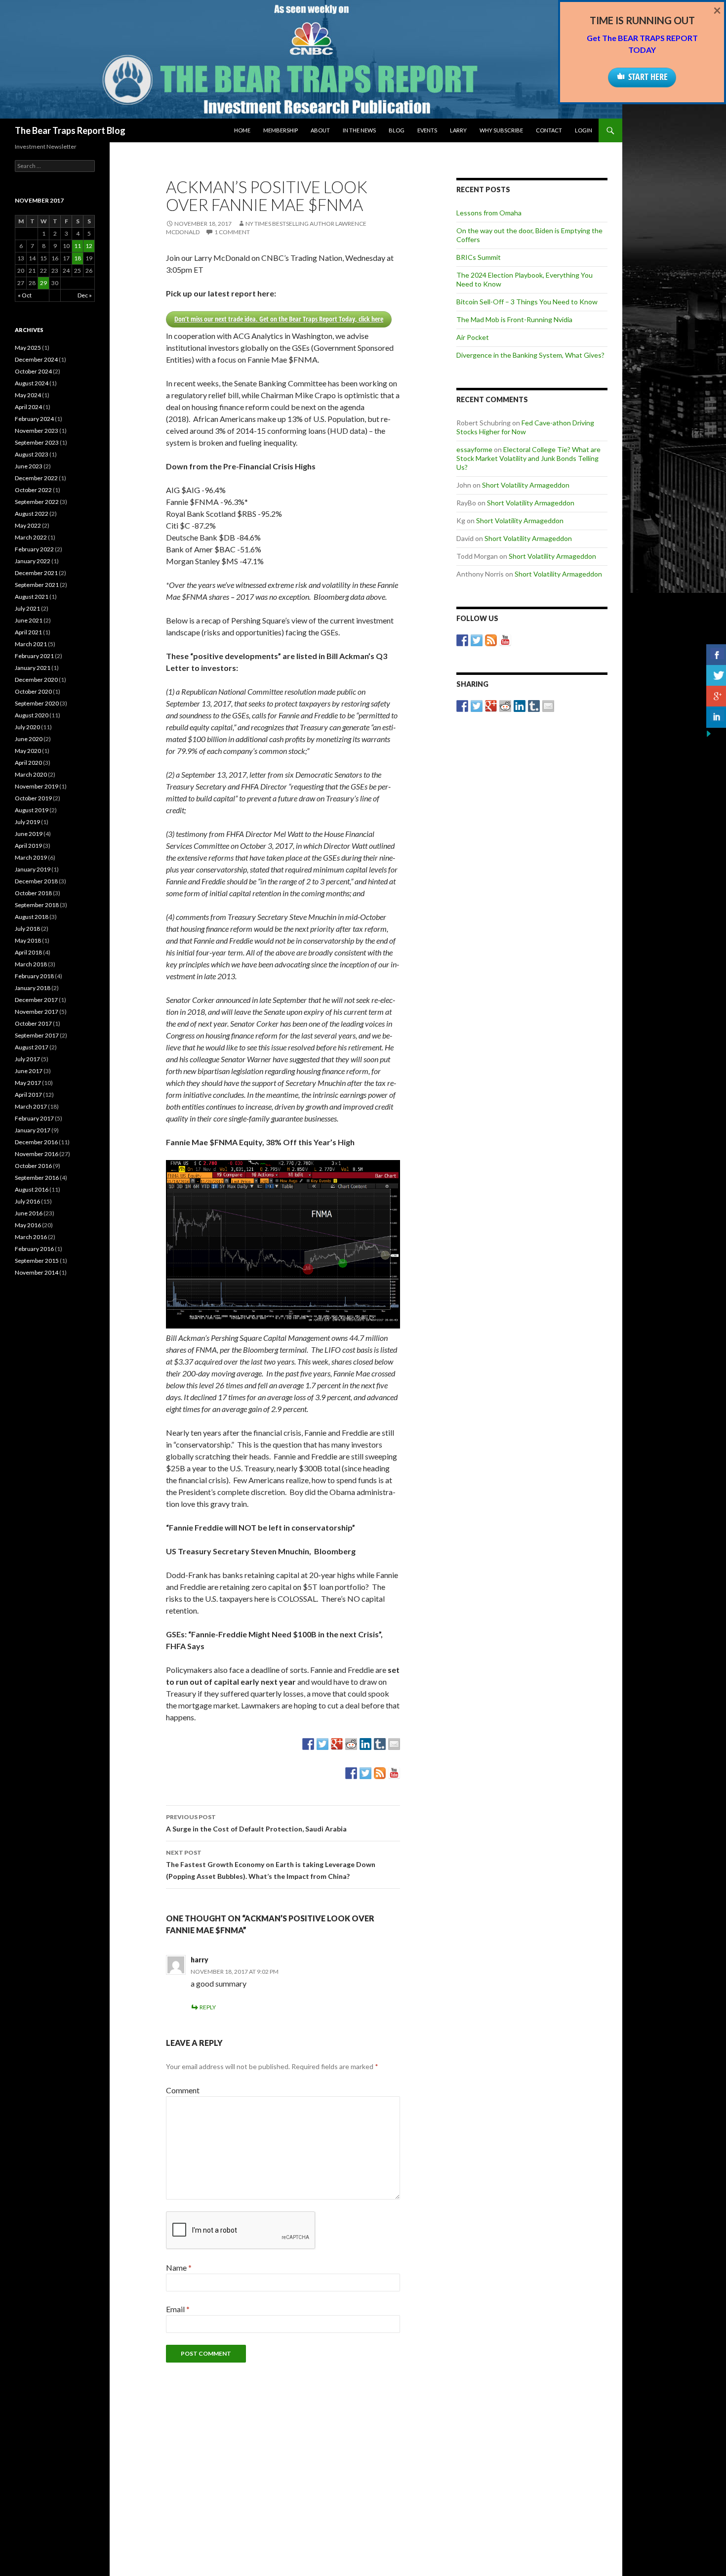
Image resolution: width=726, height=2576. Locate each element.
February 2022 (34, 549)
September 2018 (37, 905)
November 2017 (37, 1012)
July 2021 (27, 608)
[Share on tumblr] (380, 1744)
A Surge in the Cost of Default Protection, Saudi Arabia (256, 1823)
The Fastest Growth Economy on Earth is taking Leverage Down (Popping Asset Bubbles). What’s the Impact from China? (271, 1865)
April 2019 (28, 846)
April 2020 (28, 763)
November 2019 (37, 786)
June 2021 (29, 620)
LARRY (458, 130)
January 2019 (33, 869)
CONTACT (549, 130)
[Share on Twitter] (323, 1744)
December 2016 (36, 1142)
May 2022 (28, 525)
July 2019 (27, 822)
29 (43, 283)
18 (78, 258)
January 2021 (33, 668)
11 (78, 246)
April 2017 (28, 1095)
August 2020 (32, 715)
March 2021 (31, 644)
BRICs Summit (479, 257)
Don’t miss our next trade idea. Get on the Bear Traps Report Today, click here (279, 319)
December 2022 (36, 478)
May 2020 (28, 751)
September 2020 (37, 703)
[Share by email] (394, 1744)
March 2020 (31, 774)
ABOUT (320, 130)
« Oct (25, 295)
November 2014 (37, 1272)
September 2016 (37, 1178)
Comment (183, 2090)
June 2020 (29, 739)
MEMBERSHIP (281, 130)
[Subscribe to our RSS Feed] (380, 1773)
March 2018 (31, 964)
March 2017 (31, 1106)
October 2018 (33, 893)
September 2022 (37, 502)
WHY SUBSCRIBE (501, 130)
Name (179, 2267)
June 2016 (29, 1213)
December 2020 (36, 680)
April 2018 (28, 952)
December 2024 (36, 359)
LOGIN (584, 130)
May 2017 (28, 1083)
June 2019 (29, 834)
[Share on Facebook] (308, 1744)
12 (89, 246)
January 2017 (33, 1130)
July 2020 (27, 727)
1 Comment (232, 232)
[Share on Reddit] (351, 1744)
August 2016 (32, 1189)
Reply (208, 2007)
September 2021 (37, 585)
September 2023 (37, 442)
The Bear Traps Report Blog (70, 130)
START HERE (648, 77)
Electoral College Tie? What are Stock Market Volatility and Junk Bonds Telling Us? (528, 458)
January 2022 (33, 561)
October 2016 (33, 1166)
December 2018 (36, 881)
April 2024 (28, 407)
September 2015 (37, 1261)
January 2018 (33, 988)
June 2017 (29, 1071)
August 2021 (32, 597)
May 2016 (28, 1225)
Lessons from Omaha (489, 213)
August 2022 (32, 514)
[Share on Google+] (337, 1744)
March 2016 (31, 1237)
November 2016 (37, 1154)
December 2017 (36, 1000)
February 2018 (34, 976)
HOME (242, 130)
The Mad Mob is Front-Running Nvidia (514, 319)
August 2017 (32, 1047)
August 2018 (32, 917)
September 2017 (37, 1035)
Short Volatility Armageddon (526, 485)
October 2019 (33, 798)
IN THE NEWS (359, 130)
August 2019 (32, 810)
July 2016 (27, 1201)
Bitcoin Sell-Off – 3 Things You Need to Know (527, 302)
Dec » (85, 295)
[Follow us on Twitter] (365, 1773)
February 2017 (34, 1118)
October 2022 (33, 490)
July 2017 (27, 1059)
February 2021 (34, 656)
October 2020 (33, 691)
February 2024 (34, 419)
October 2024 (33, 371)
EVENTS (427, 130)
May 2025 (28, 348)
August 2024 (32, 383)
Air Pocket (473, 337)
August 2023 (32, 454)
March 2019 (31, 857)
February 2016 (34, 1249)
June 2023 (29, 466)
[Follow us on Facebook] (351, 1773)
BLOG (397, 130)
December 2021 (36, 573)
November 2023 (37, 431)
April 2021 (28, 632)
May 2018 (28, 940)
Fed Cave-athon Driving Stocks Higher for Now (525, 427)
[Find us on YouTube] (394, 1773)
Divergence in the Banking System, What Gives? (530, 355)
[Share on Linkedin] (365, 1744)
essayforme (474, 449)
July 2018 (27, 929)
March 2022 (31, 537)
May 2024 (28, 395)
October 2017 (33, 1023)
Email (178, 2309)
